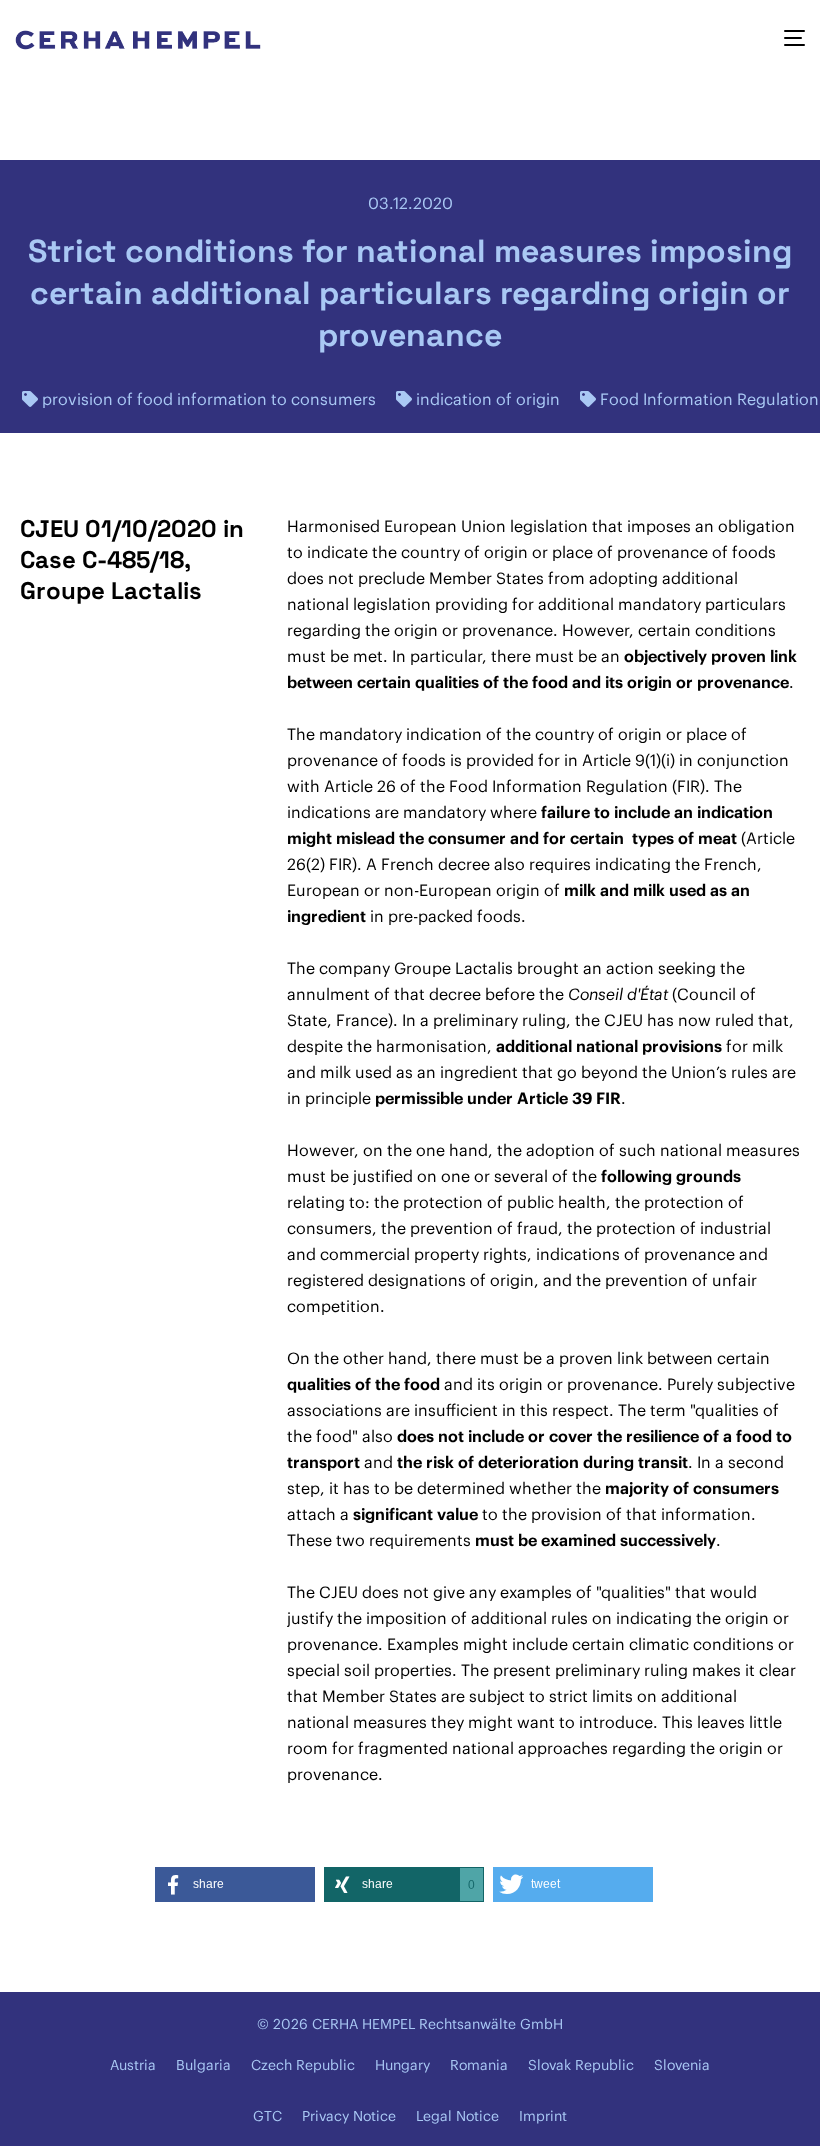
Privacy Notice (349, 2116)
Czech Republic (303, 2065)
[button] (235, 1884)
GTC (267, 2116)
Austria (133, 2065)
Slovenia (682, 2065)
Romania (479, 2065)
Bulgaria (203, 2065)
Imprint (543, 2116)
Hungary (402, 2065)
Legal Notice (457, 2116)
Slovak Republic (581, 2065)
